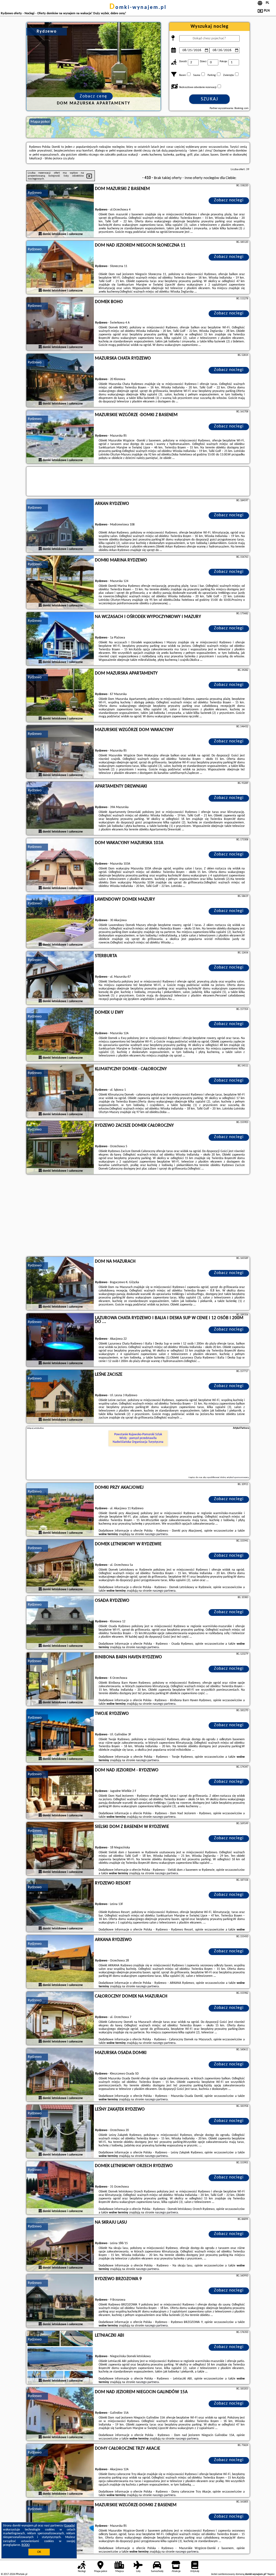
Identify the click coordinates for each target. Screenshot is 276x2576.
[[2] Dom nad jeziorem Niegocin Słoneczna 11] (60, 268)
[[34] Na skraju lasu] (60, 2245)
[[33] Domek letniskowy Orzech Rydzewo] (60, 2188)
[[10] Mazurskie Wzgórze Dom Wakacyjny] (60, 752)
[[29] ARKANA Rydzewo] (60, 1962)
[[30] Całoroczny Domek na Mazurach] (60, 2019)
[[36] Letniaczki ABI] (60, 2358)
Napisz (271, 2574)
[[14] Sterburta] (60, 978)
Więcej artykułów (35, 1428)
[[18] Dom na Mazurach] (60, 1284)
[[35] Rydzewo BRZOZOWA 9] (60, 2301)
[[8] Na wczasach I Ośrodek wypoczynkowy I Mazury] (60, 639)
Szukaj (210, 99)
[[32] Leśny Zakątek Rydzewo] (60, 2132)
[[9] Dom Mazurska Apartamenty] (60, 696)
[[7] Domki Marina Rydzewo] (60, 582)
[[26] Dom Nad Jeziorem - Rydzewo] (60, 1792)
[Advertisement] (138, 1216)
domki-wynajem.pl (138, 8)
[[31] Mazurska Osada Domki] (60, 2075)
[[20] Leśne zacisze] (60, 1397)
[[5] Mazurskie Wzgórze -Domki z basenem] (60, 437)
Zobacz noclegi (229, 200)
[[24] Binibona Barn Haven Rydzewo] (60, 1679)
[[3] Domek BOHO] (60, 324)
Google (69, 2526)
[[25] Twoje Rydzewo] (60, 1736)
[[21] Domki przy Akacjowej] (60, 1510)
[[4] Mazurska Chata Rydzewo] (60, 381)
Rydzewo (35, 193)
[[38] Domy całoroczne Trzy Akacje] (60, 2471)
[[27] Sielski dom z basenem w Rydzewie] (60, 1849)
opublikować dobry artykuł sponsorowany (228, 1477)
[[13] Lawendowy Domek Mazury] (60, 922)
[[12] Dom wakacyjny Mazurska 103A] (60, 865)
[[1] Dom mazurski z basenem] (60, 211)
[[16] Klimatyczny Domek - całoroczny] (60, 1091)
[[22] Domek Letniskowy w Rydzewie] (60, 1566)
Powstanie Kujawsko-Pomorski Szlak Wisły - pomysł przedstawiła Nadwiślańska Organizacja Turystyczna (138, 1438)
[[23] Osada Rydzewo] (60, 1623)
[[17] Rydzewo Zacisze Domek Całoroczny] (60, 1148)
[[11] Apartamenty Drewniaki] (60, 809)
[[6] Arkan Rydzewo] (60, 526)
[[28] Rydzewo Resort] (60, 1905)
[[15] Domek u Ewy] (60, 1035)
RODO (26, 2545)
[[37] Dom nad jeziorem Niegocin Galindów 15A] (60, 2414)
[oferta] (40, 234)
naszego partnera (156, 1534)
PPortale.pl (21, 2574)
